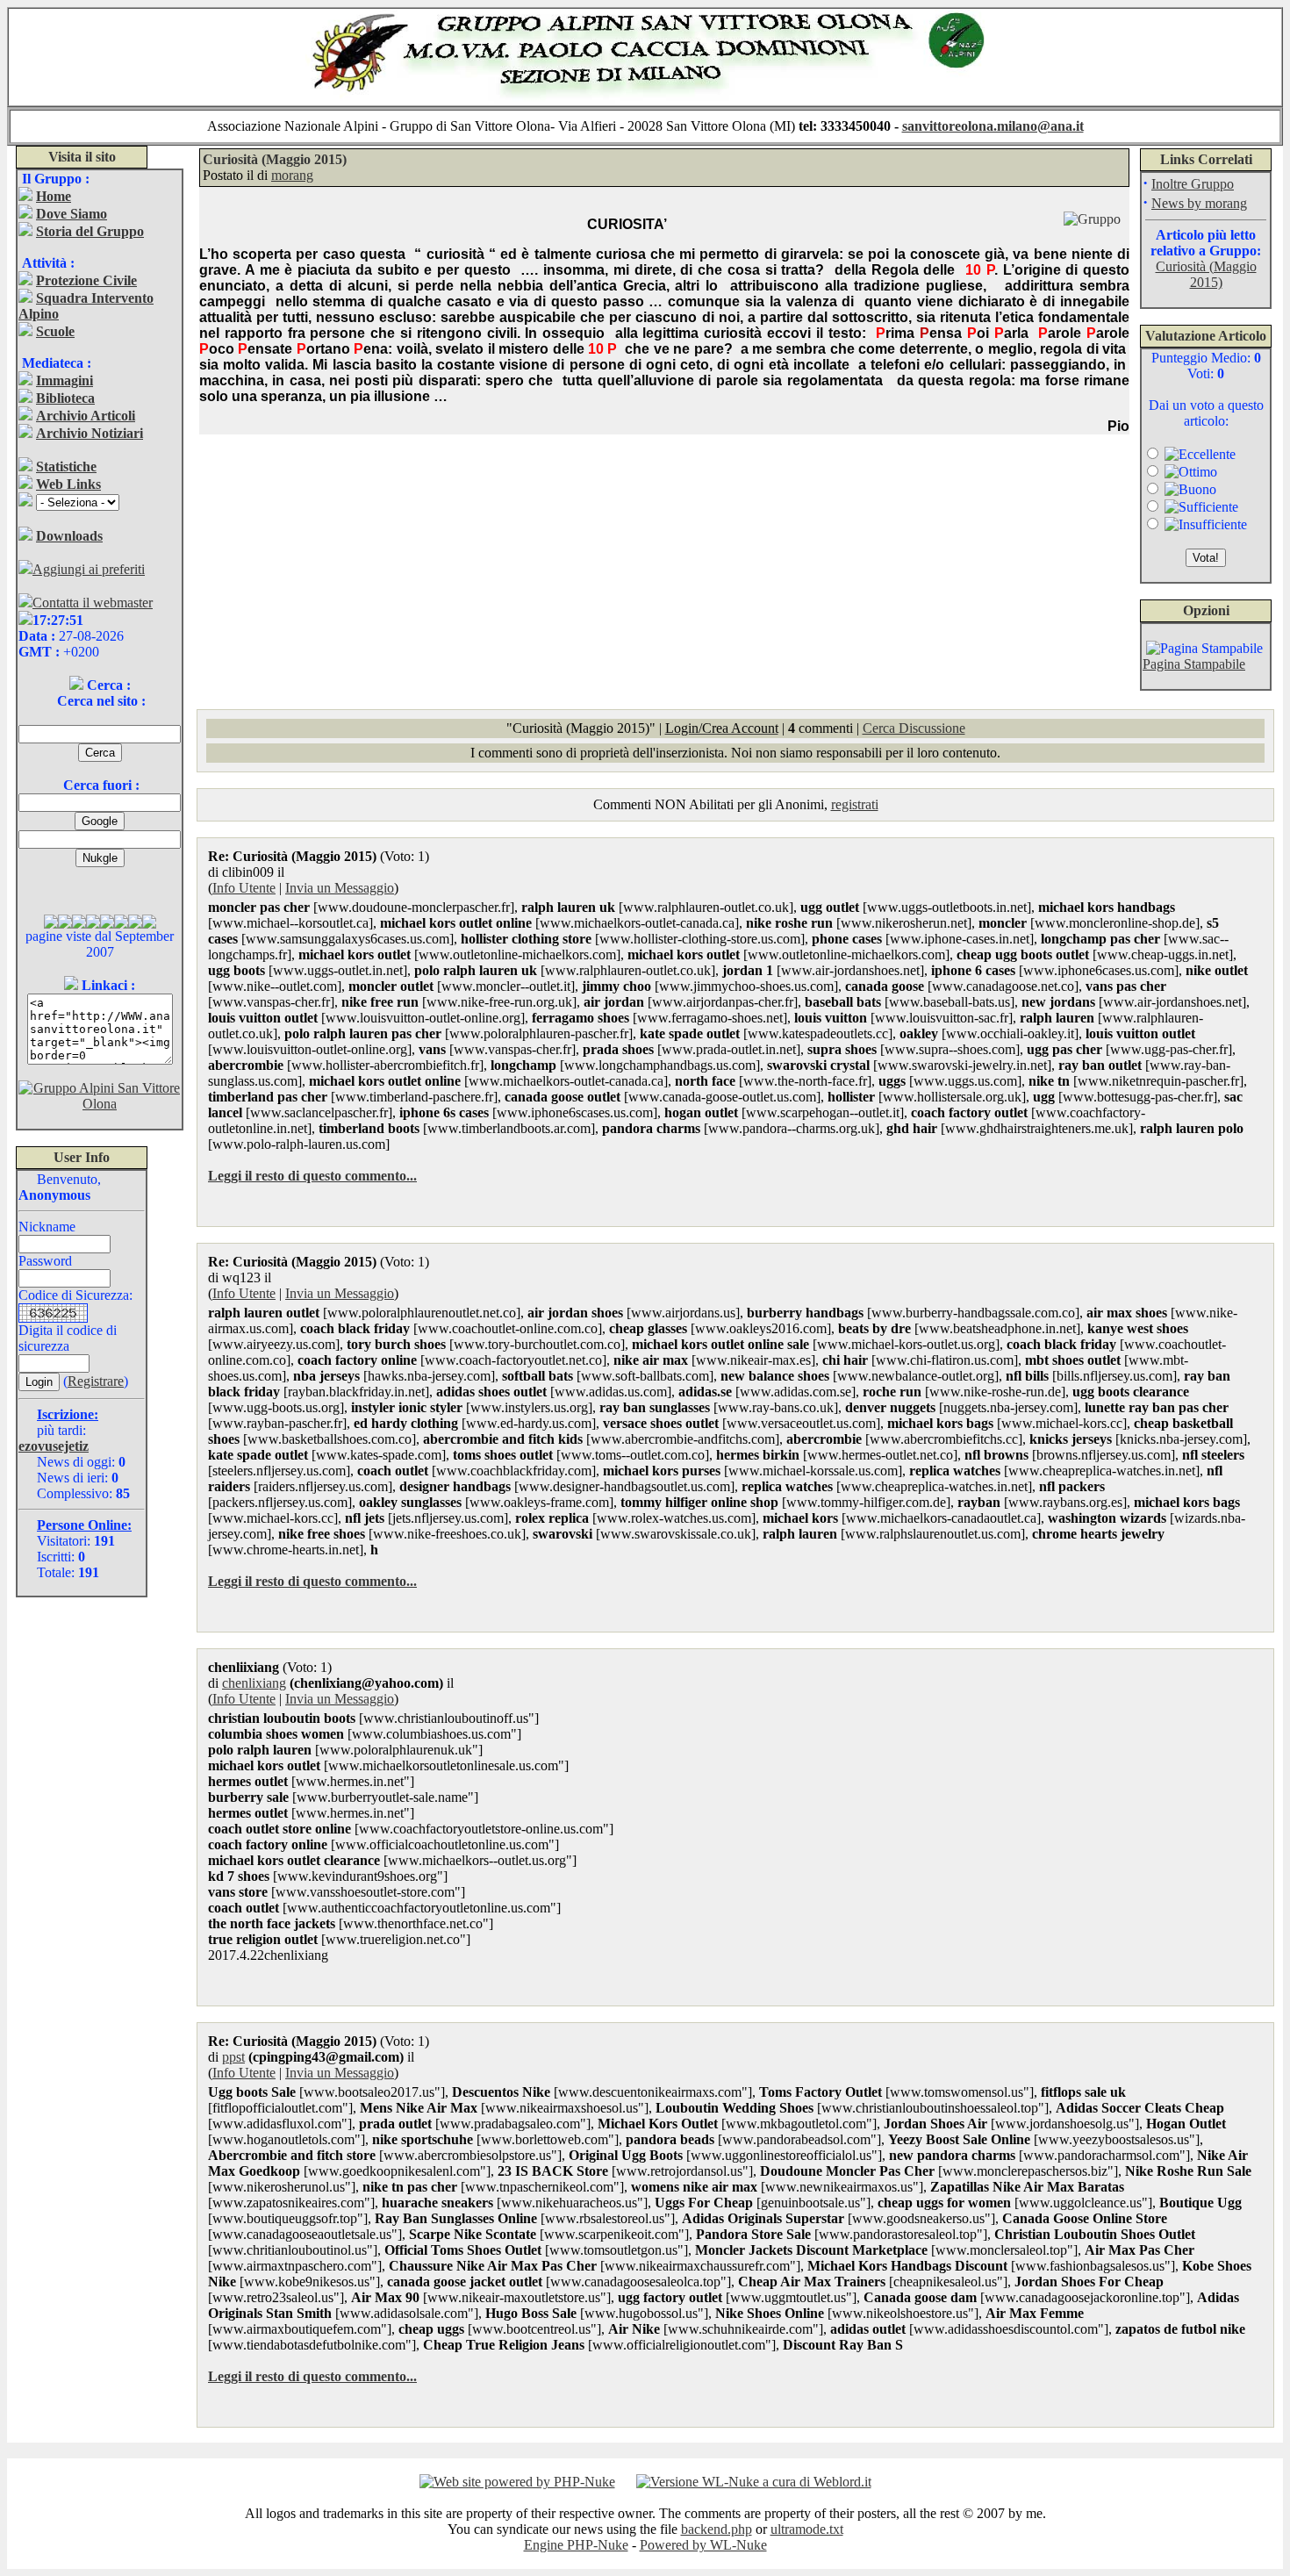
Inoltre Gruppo (1193, 184)
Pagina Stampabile (1194, 664)
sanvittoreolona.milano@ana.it (993, 126)
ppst (233, 2057)
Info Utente (244, 888)
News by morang (1199, 203)
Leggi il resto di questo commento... (312, 1176)
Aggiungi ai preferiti (89, 569)
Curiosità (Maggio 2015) (1206, 274)
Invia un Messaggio (340, 888)
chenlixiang (254, 1683)
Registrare (96, 1381)
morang (292, 175)
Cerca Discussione (914, 728)
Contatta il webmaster (93, 603)
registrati (855, 804)
